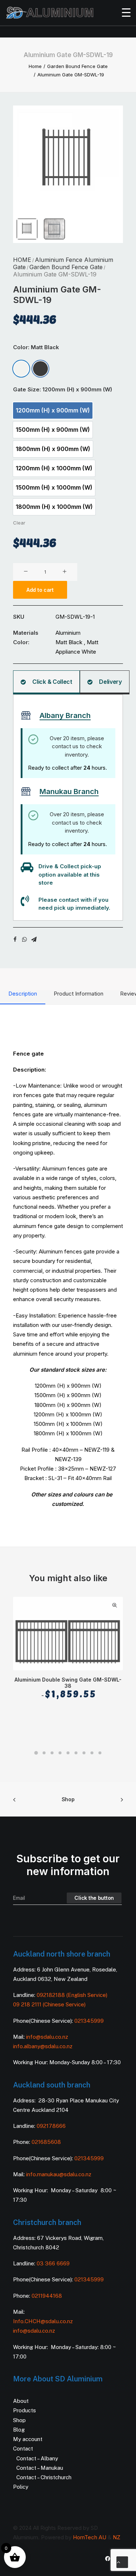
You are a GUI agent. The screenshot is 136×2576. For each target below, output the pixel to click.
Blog (19, 2430)
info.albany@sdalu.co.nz (44, 2046)
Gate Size (63, 389)
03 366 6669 (53, 2263)
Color (36, 347)
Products (24, 2410)
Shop (68, 1799)
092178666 (51, 2126)
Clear (19, 523)
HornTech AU (90, 2537)
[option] (21, 369)
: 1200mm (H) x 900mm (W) (76, 389)
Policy (21, 2487)
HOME (22, 260)
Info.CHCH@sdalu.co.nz (43, 2321)
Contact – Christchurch (44, 2477)
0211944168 (47, 2296)
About (21, 2401)
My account (28, 2439)
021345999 (89, 2021)
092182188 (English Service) (72, 1995)
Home (35, 66)
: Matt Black (44, 347)
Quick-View (114, 1605)
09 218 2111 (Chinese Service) (49, 2004)
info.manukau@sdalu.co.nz (59, 2174)
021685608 (46, 2142)
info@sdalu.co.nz (48, 2037)
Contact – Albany (37, 2458)
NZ (117, 2537)
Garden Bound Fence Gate (77, 66)
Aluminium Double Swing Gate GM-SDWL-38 (68, 1688)
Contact (23, 2449)
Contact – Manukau (40, 2468)
